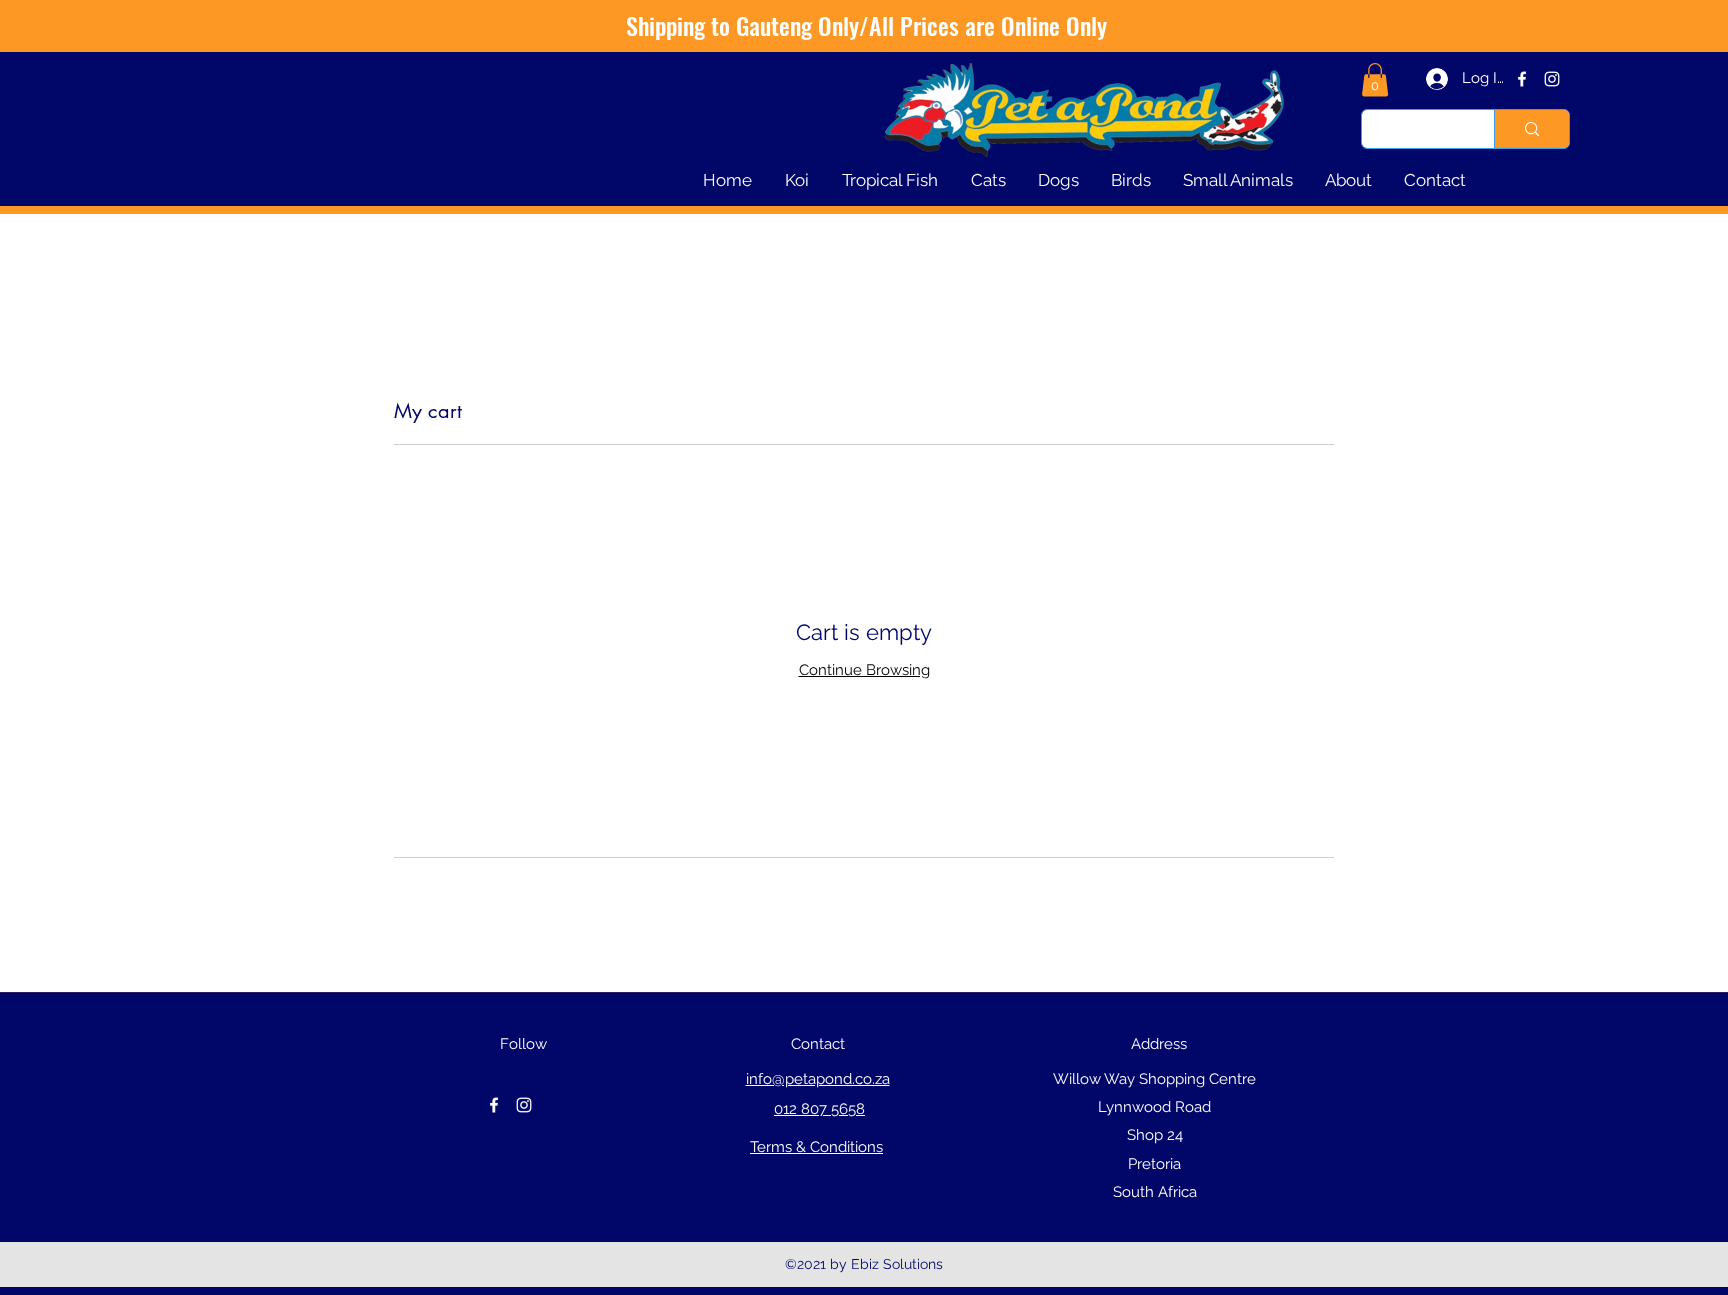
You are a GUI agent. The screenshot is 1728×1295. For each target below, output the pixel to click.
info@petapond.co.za (818, 1079)
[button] (1375, 79)
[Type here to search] (1531, 129)
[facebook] (1522, 79)
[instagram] (1552, 79)
